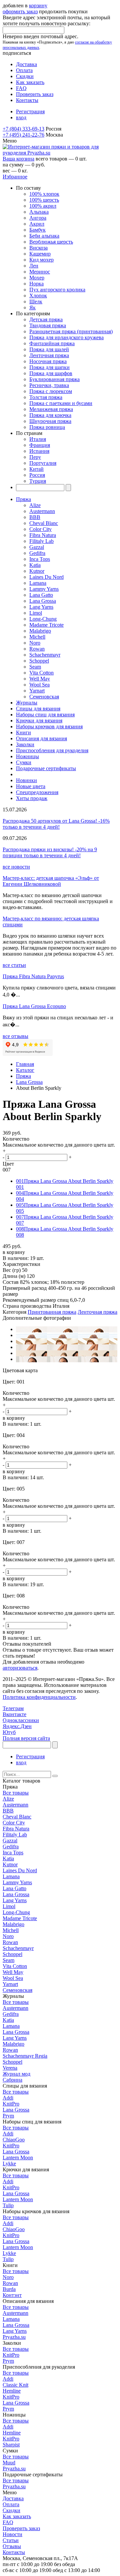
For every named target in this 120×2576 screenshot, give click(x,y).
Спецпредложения (37, 792)
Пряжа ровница (47, 427)
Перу (35, 457)
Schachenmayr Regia (25, 2056)
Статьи (11, 2540)
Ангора (38, 218)
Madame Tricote (46, 625)
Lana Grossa (43, 601)
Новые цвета (31, 786)
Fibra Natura (43, 535)
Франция (40, 445)
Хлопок (38, 296)
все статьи (14, 965)
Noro (35, 643)
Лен (34, 266)
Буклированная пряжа (54, 379)
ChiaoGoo (14, 2140)
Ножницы (27, 756)
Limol (36, 613)
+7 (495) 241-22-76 (23, 135)
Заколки (25, 744)
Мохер (37, 278)
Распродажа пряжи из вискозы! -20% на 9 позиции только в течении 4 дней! (50, 852)
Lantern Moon (18, 2158)
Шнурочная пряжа (50, 421)
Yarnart (37, 691)
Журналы (27, 703)
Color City (40, 529)
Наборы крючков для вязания (49, 726)
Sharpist (11, 2445)
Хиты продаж (32, 798)
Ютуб (9, 1732)
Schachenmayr (45, 655)
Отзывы (12, 2546)
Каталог (25, 1070)
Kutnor (37, 571)
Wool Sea (39, 685)
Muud (9, 2463)
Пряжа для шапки (49, 367)
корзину (38, 5)
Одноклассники (21, 1720)
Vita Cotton (41, 673)
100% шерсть (44, 200)
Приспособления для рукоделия (52, 750)
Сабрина (12, 2080)
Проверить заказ (35, 94)
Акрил (37, 224)
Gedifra (37, 553)
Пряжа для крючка (50, 415)
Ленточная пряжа (49, 355)
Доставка (26, 64)
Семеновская (44, 697)
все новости (16, 867)
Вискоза (38, 248)
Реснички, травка (49, 385)
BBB (35, 517)
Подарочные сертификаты (46, 768)
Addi (8, 2098)
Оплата (24, 70)
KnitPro (11, 2104)
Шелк (36, 302)
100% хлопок (44, 194)
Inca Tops (40, 559)
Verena (10, 2068)
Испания (39, 451)
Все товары (16, 1793)
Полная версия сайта (26, 1738)
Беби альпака (44, 236)
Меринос (40, 272)
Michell (37, 637)
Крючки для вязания (39, 721)
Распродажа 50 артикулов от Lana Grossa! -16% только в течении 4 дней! (56, 824)
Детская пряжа (46, 319)
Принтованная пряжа (52, 1312)
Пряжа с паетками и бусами (61, 403)
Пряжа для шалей (49, 349)
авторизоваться (20, 1668)
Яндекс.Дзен (17, 1726)
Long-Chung (43, 619)
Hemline (12, 2391)
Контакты (27, 100)
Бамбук (37, 230)
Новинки (26, 780)
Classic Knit (15, 2385)
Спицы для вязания (38, 709)
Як (32, 308)
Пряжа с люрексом (51, 391)
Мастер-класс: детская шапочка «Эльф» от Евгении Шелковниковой (51, 881)
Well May (40, 679)
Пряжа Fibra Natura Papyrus (33, 976)
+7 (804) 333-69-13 (23, 129)
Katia (35, 565)
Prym (8, 2116)
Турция (38, 481)
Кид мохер (41, 260)
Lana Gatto (41, 595)
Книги (23, 732)
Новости (12, 2534)
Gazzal (37, 547)
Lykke (9, 2164)
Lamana (38, 583)
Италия (38, 439)
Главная (25, 1064)
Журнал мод (16, 2074)
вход (21, 117)
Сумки (24, 762)
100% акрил (43, 206)
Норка (36, 284)
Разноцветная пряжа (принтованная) (71, 331)
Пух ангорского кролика (57, 290)
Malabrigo (40, 631)
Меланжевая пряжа (51, 409)
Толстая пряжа (46, 397)
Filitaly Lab (41, 541)
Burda (9, 2289)
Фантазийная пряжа (52, 343)
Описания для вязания (41, 738)
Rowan (37, 649)
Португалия (43, 463)
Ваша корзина (18, 159)
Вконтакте (14, 1714)
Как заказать (30, 82)
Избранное (15, 177)
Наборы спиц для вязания (45, 715)
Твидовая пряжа (48, 325)
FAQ (21, 88)
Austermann (42, 511)
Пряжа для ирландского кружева (66, 337)
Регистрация (30, 111)
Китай (36, 469)
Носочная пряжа (48, 361)
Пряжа (23, 499)
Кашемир (40, 254)
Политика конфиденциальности (39, 1697)
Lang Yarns (41, 607)
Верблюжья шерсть (51, 242)
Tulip (8, 2205)
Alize (35, 505)
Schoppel (39, 661)
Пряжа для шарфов (51, 373)
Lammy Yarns (44, 589)
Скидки (25, 76)
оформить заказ (20, 11)
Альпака (39, 212)
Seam (35, 667)
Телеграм (13, 1708)
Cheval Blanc (44, 523)
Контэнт (12, 2295)
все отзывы (15, 1036)
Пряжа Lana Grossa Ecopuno (34, 1006)
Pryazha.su (14, 2337)
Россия (37, 475)
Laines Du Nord (46, 577)
